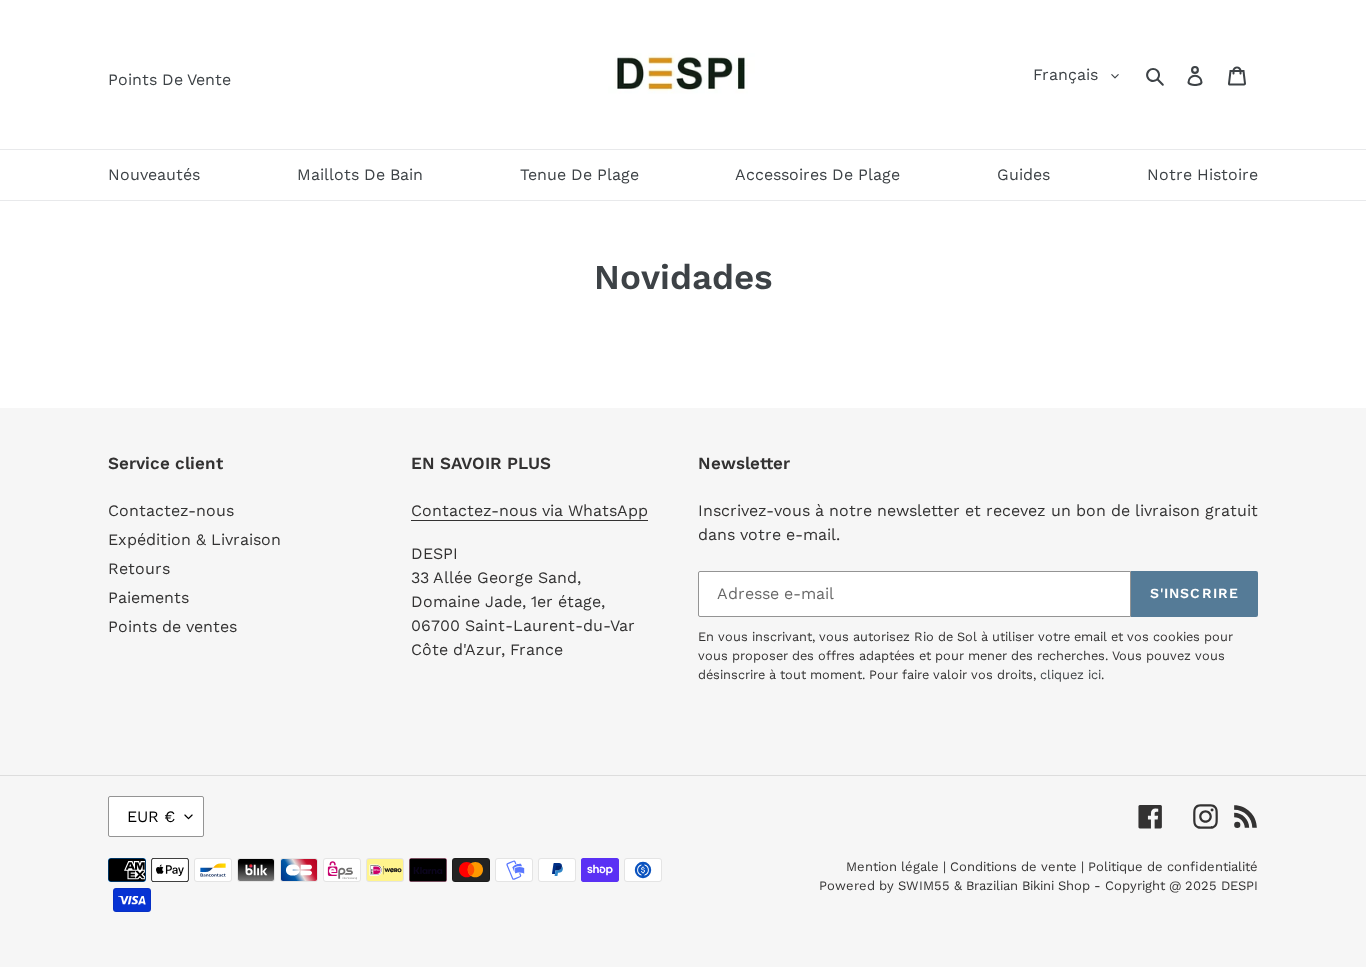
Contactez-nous (171, 510)
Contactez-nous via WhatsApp (529, 510)
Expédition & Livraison (194, 539)
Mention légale (892, 866)
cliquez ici (1070, 674)
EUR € (151, 816)
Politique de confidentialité (1173, 866)
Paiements (148, 597)
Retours (139, 568)
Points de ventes (172, 626)
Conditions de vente (1013, 866)
